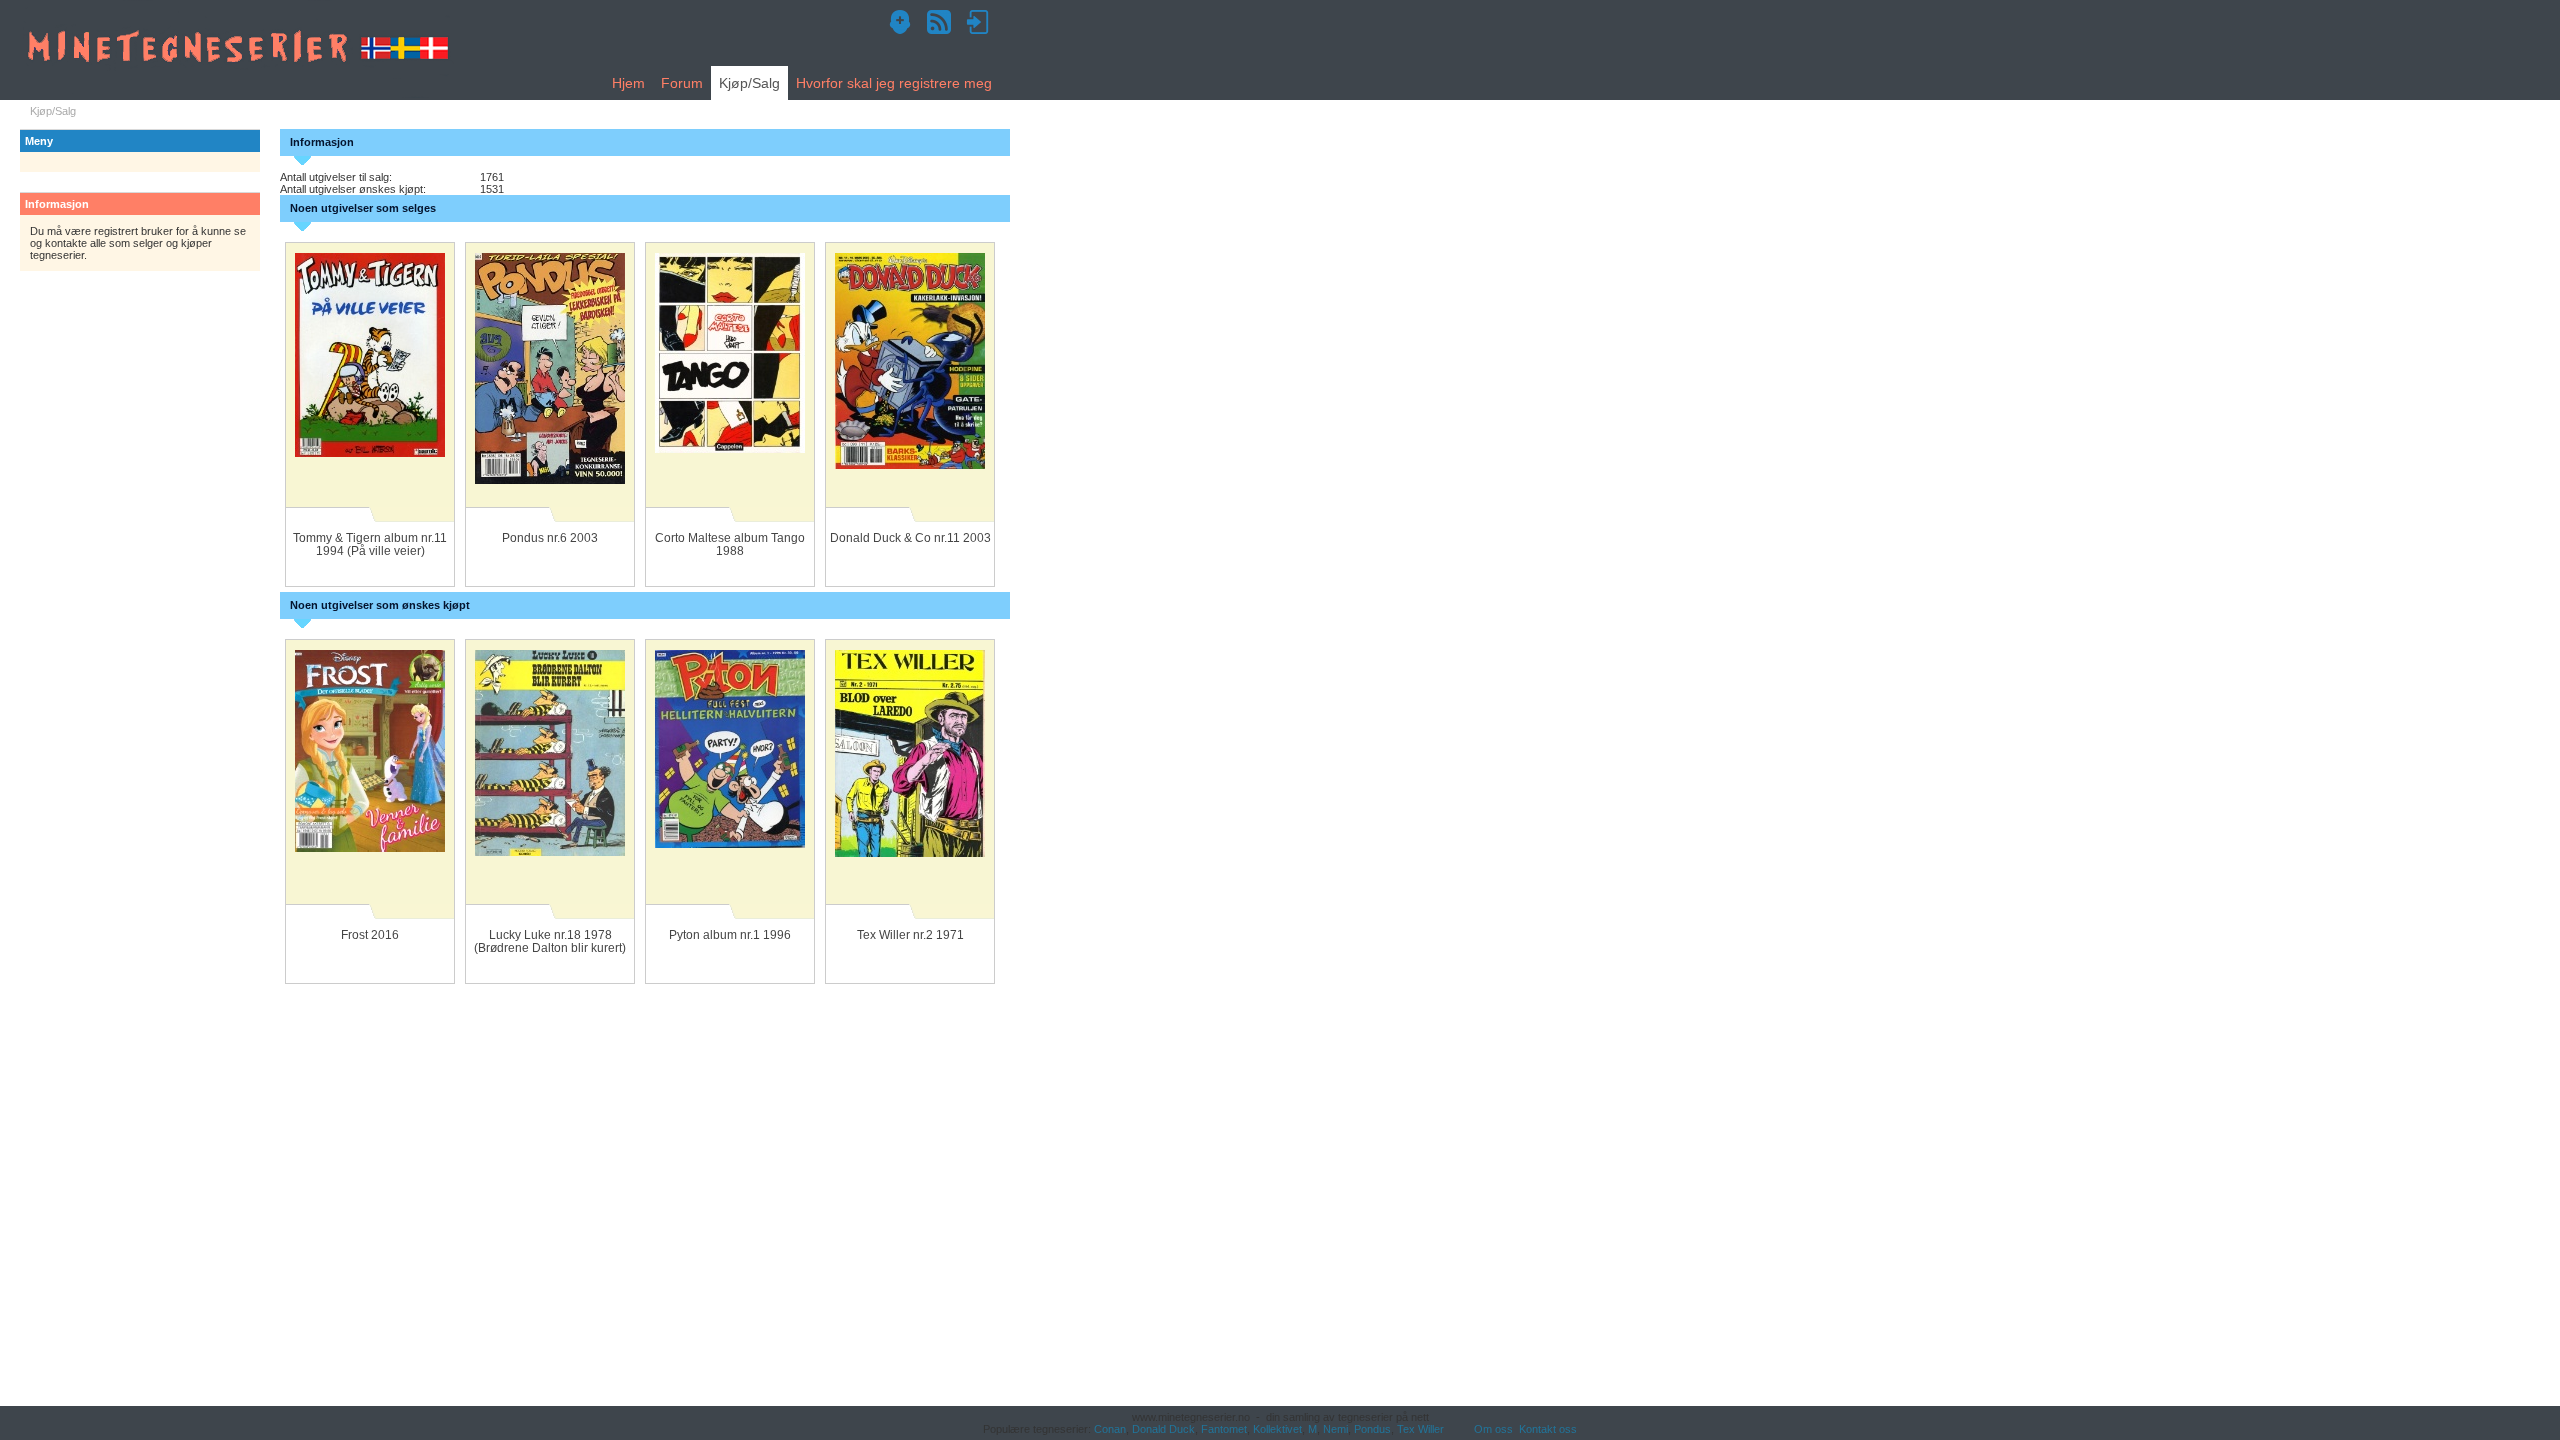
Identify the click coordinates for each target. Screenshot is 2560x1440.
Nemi (1335, 1429)
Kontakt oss (1548, 1429)
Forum (682, 83)
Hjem (628, 83)
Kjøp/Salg (749, 83)
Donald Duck (1163, 1429)
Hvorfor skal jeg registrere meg (894, 83)
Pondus (1372, 1429)
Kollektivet (1277, 1429)
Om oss (1493, 1429)
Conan (1110, 1429)
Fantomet (1224, 1429)
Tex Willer (1420, 1429)
